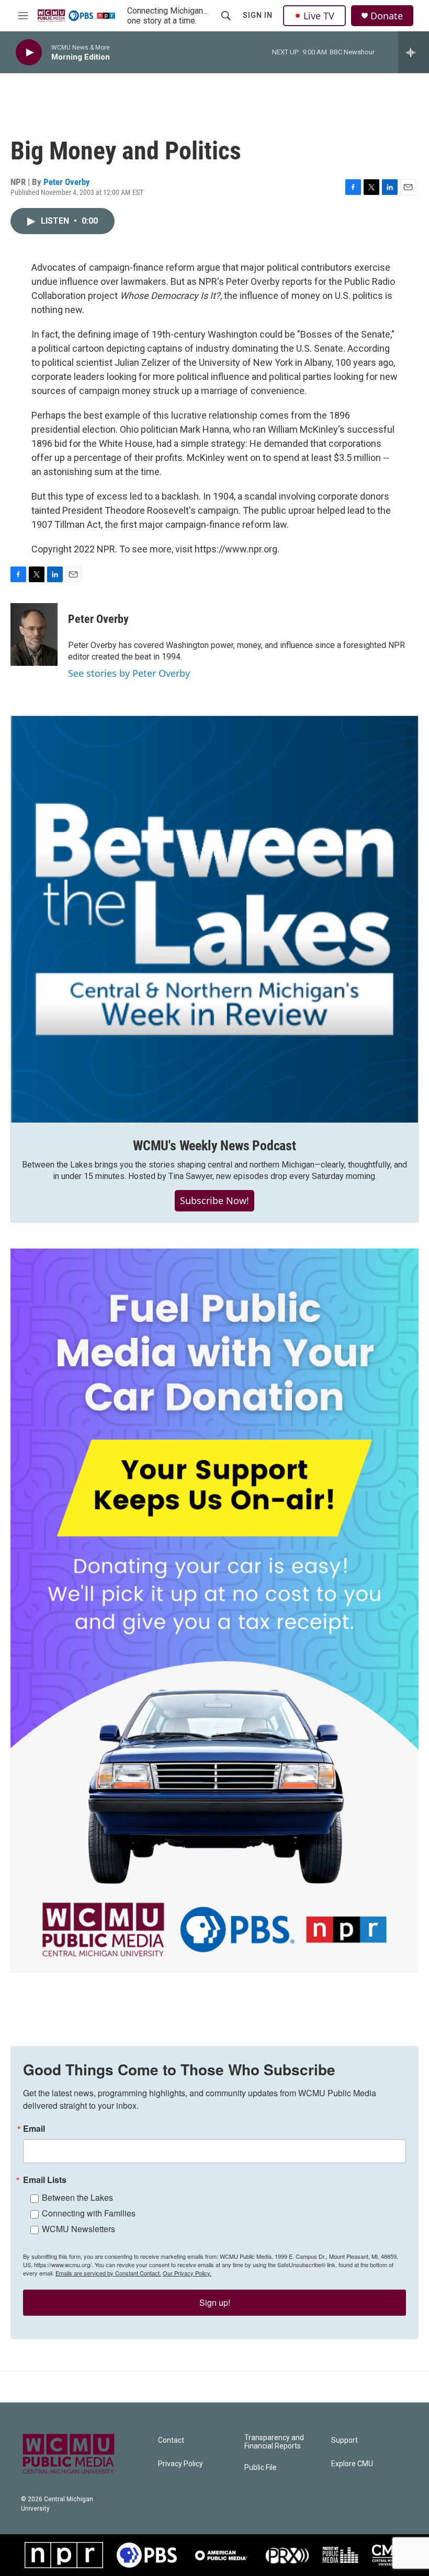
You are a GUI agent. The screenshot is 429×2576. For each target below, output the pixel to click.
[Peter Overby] (34, 634)
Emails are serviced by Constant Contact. (108, 2273)
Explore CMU (352, 2464)
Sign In (258, 15)
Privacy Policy (180, 2464)
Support (345, 2440)
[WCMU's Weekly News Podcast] (214, 919)
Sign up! (215, 2302)
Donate (387, 16)
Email (34, 2129)
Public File (261, 2468)
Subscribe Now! (214, 1200)
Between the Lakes (77, 2197)
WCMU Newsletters (78, 2229)
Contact (171, 2440)
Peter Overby (67, 182)
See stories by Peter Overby (129, 673)
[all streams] (414, 52)
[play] (29, 53)
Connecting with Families (89, 2213)
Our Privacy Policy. (187, 2273)
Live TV (319, 16)
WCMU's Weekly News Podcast (214, 1146)
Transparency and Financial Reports (274, 2442)
